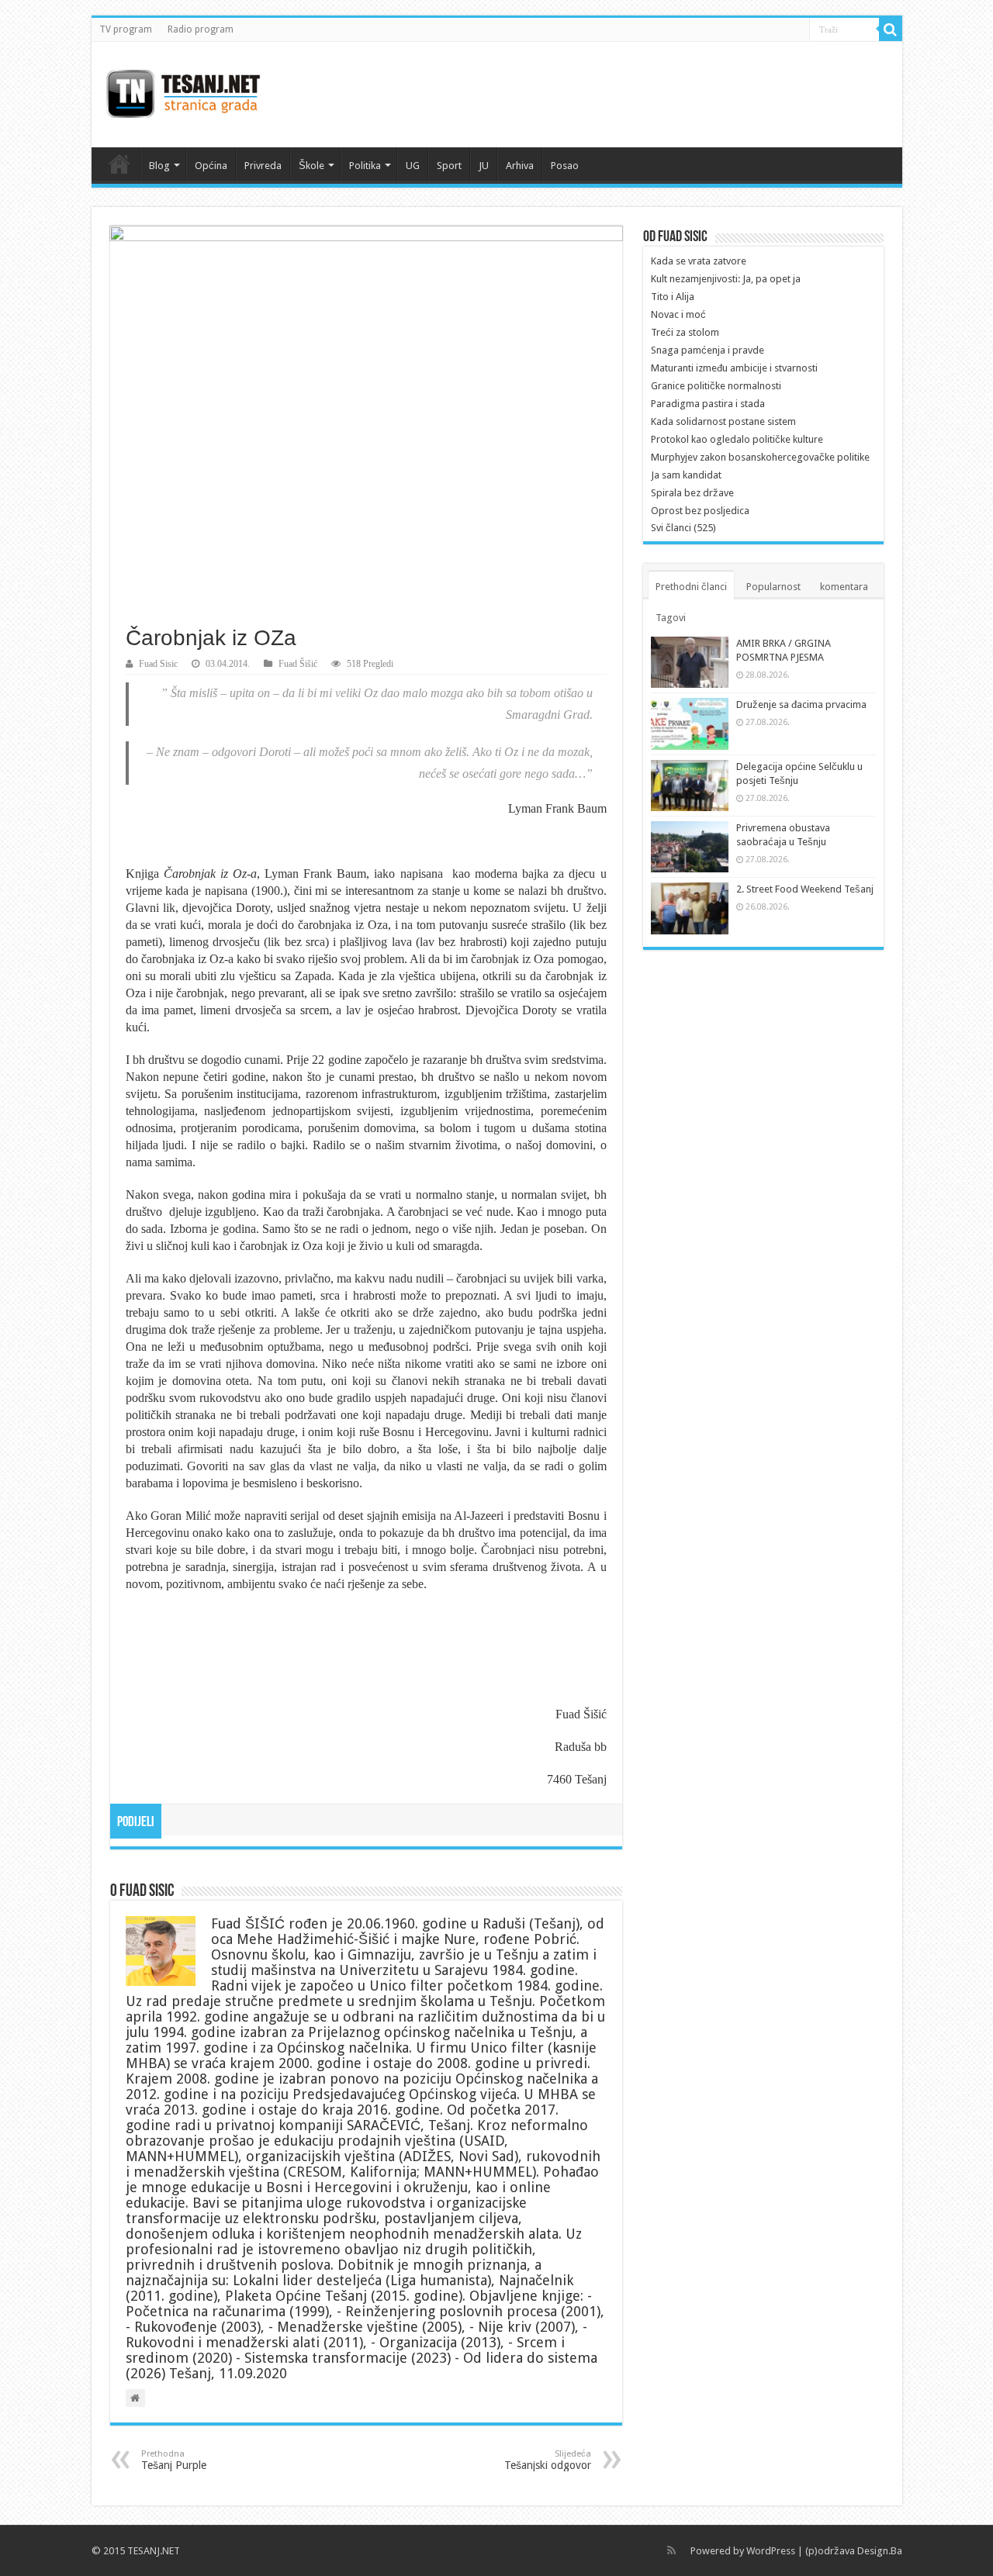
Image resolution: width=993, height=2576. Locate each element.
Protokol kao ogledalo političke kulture (737, 439)
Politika (365, 166)
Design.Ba (880, 2551)
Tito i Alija (673, 297)
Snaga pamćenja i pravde (708, 350)
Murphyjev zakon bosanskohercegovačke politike (760, 457)
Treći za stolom (685, 332)
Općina (211, 166)
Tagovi (671, 618)
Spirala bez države (692, 493)
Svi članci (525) (683, 528)
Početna (119, 164)
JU (484, 166)
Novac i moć (678, 314)
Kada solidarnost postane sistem (723, 421)
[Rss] (671, 2550)
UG (413, 166)
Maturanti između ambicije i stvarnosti (734, 368)
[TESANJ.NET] (183, 92)
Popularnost (773, 587)
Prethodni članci (691, 587)
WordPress (771, 2551)
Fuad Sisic (158, 664)
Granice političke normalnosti (716, 386)
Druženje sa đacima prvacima (801, 704)
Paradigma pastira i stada (708, 404)
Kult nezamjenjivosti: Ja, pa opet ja (726, 279)
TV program (126, 29)
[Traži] (891, 29)
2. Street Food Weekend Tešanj (805, 889)
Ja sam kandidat (686, 475)
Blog (159, 166)
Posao (565, 166)
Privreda (263, 166)
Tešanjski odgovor (548, 2460)
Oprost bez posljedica (700, 511)
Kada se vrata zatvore (699, 261)
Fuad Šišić (298, 664)
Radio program (201, 29)
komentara (844, 587)
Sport (449, 166)
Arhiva (520, 166)
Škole (311, 166)
